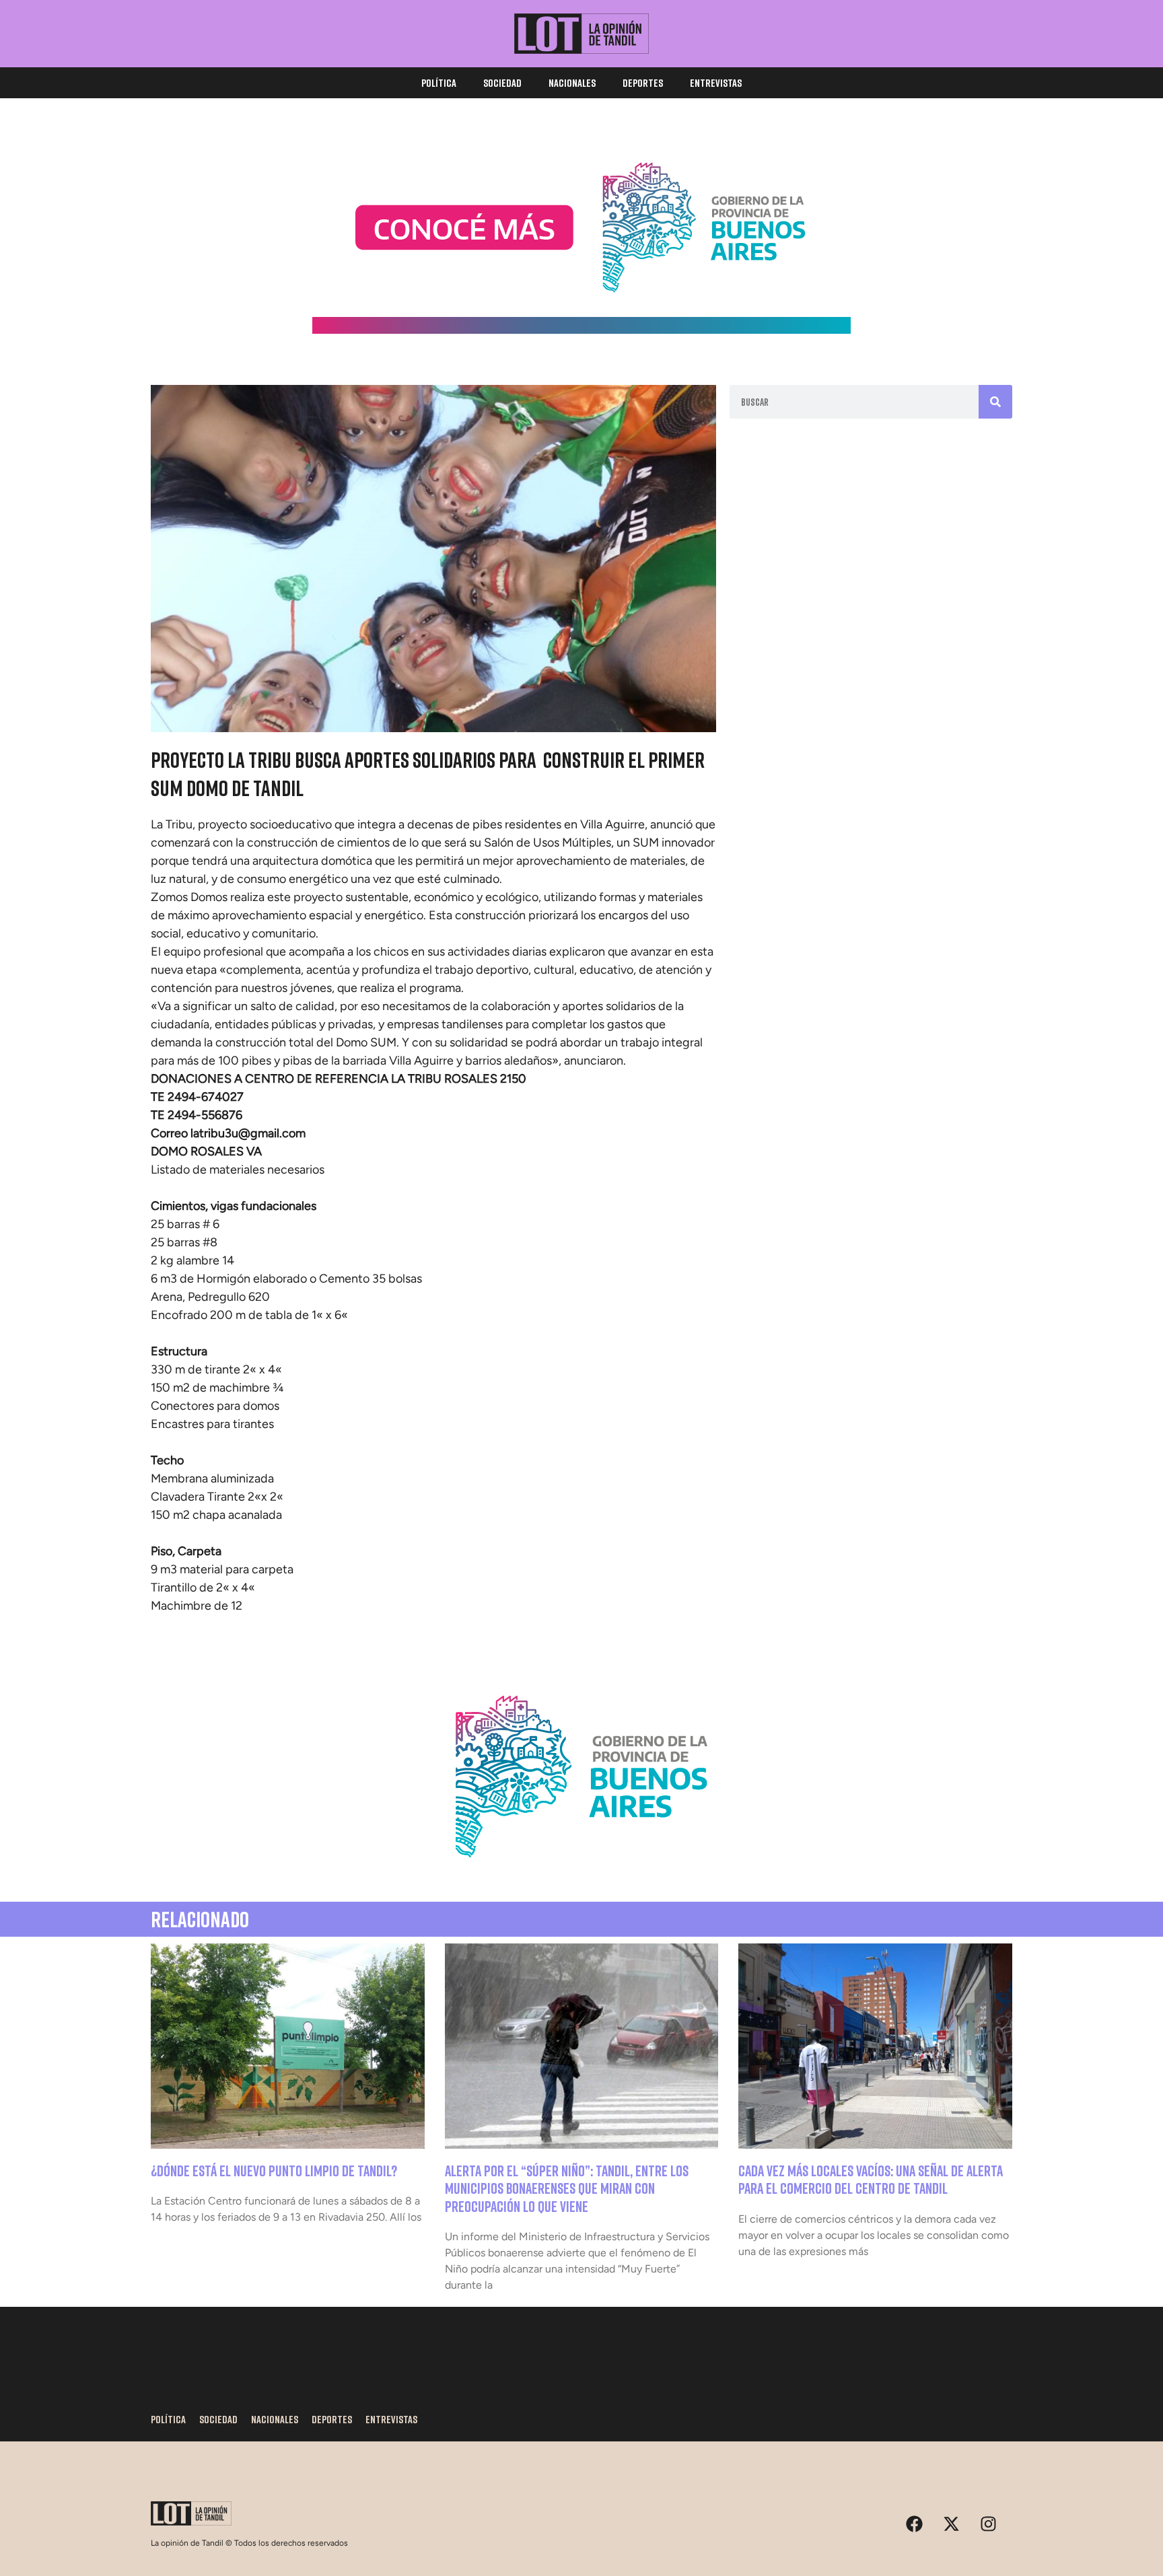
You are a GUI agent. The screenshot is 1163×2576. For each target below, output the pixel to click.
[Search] (995, 402)
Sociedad (502, 83)
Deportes (643, 83)
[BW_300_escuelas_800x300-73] (581, 330)
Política (439, 83)
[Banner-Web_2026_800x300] (581, 1873)
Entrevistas (716, 83)
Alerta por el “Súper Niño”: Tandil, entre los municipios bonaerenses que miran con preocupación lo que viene (567, 2188)
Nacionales (572, 83)
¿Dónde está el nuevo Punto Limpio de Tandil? (274, 2171)
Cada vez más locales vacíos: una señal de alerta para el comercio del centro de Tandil (871, 2179)
